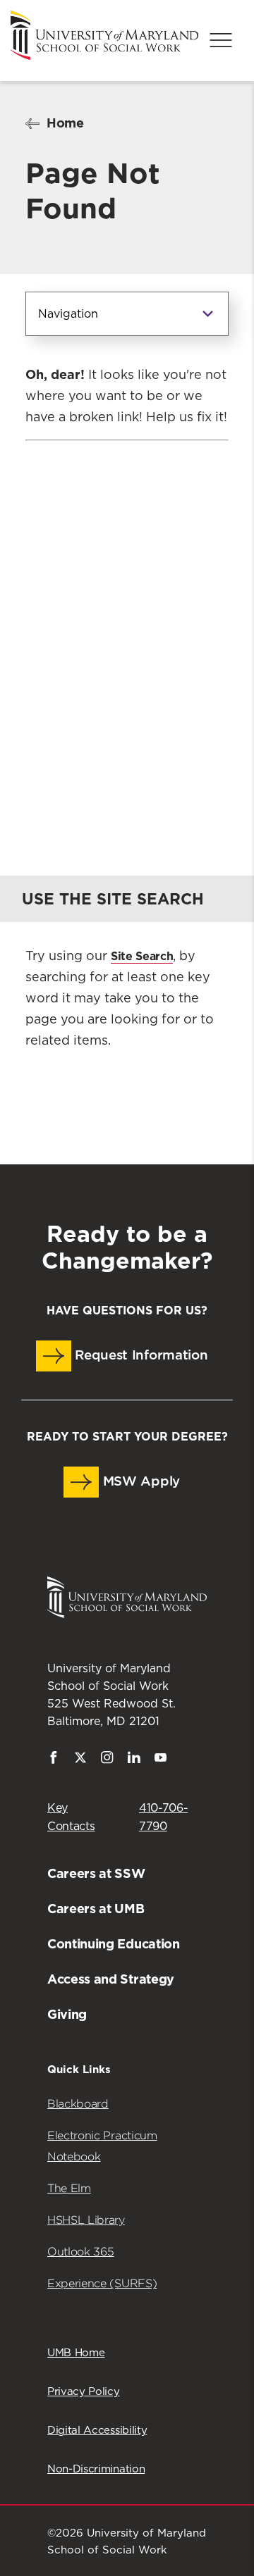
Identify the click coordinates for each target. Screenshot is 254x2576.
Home (65, 123)
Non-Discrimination (96, 2469)
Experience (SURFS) (102, 2283)
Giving (67, 2014)
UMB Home (76, 2353)
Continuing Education (114, 1944)
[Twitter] (80, 1760)
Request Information (140, 1356)
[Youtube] (161, 1760)
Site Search (142, 956)
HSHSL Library (86, 2220)
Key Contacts (71, 1817)
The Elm (69, 2188)
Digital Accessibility (97, 2431)
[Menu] (221, 40)
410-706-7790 (163, 1817)
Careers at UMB (96, 1909)
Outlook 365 (80, 2252)
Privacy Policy (84, 2392)
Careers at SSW (96, 1873)
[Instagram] (107, 1760)
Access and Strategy (111, 1979)
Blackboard (78, 2104)
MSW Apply (139, 1482)
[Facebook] (54, 1760)
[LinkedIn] (134, 1760)
